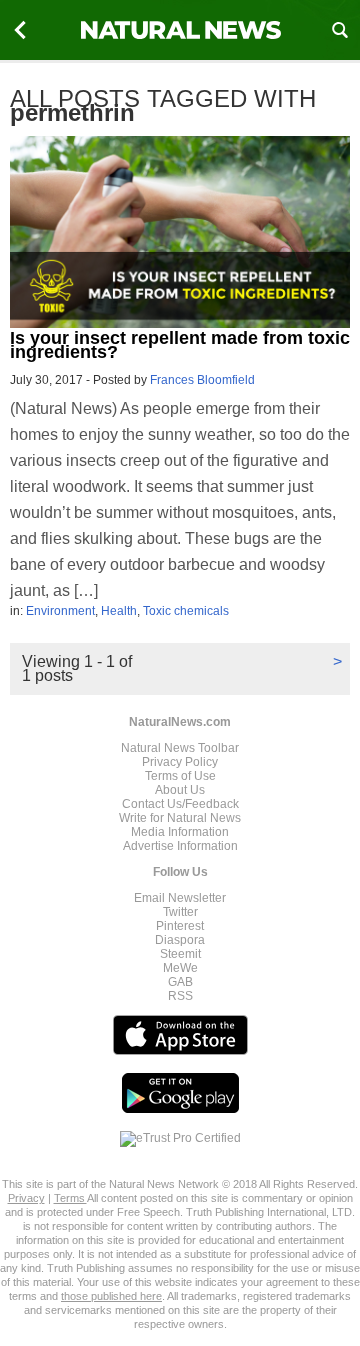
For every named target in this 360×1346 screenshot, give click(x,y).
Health (119, 611)
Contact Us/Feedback (180, 804)
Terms (70, 1198)
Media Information (180, 832)
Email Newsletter (180, 898)
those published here (111, 1296)
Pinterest (180, 926)
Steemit (180, 954)
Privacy (26, 1198)
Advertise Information (180, 846)
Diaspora (180, 940)
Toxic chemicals (186, 611)
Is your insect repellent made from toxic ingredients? (180, 345)
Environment (60, 611)
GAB (180, 982)
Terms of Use (180, 776)
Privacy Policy (180, 762)
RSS (180, 996)
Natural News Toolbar (180, 748)
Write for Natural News (180, 818)
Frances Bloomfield (202, 380)
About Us (180, 790)
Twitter (180, 912)
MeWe (180, 968)
